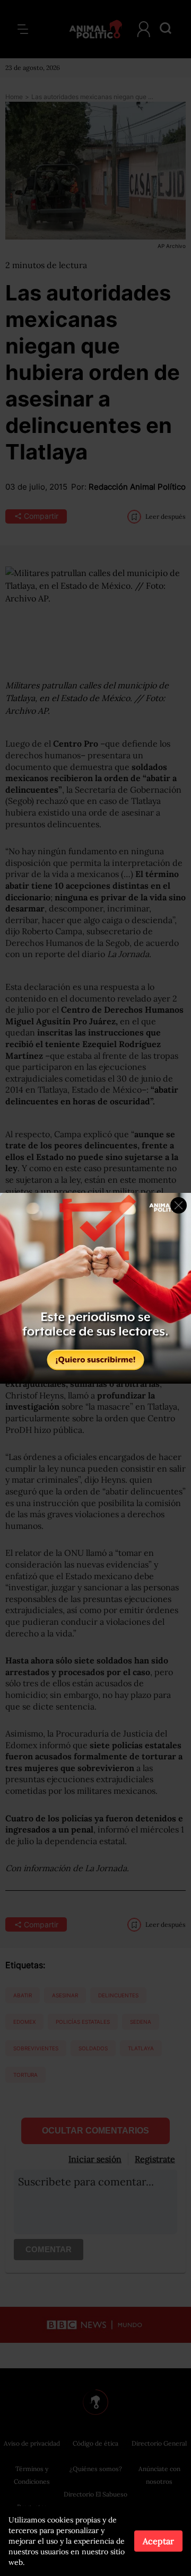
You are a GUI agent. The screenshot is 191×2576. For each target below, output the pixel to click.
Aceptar (158, 2541)
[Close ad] (179, 1205)
